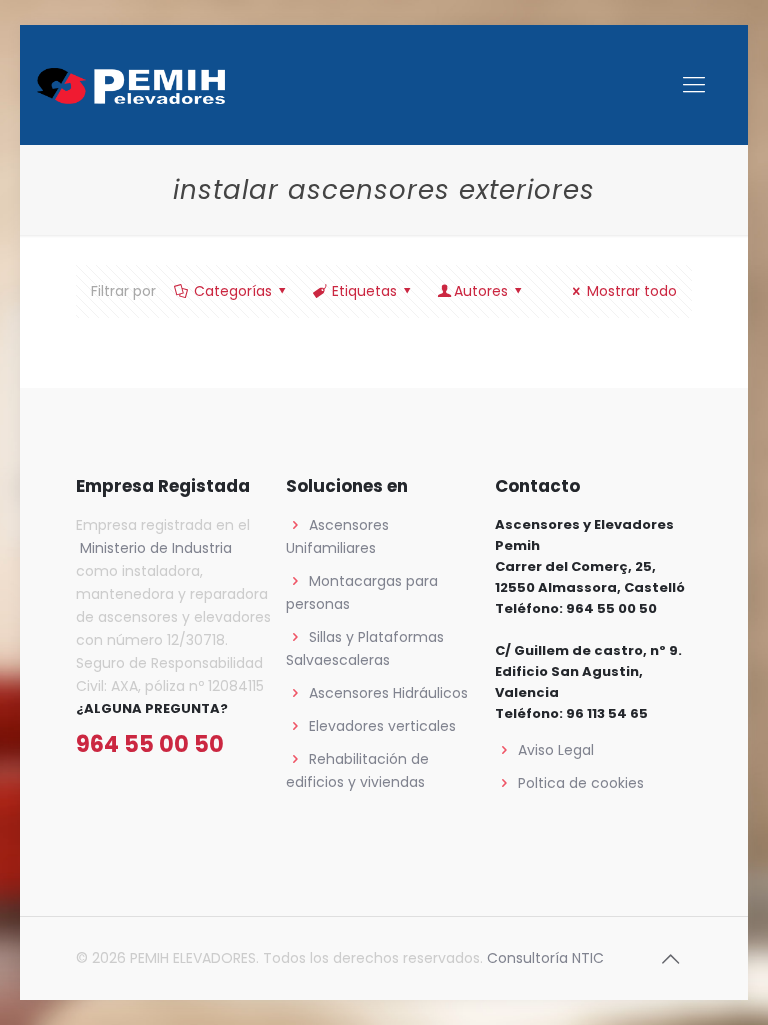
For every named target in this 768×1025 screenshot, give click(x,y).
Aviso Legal (556, 750)
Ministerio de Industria (154, 548)
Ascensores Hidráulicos (388, 693)
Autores (481, 291)
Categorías (233, 291)
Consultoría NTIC (545, 958)
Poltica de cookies (581, 783)
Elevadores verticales (382, 726)
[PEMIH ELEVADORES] (131, 85)
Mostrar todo (632, 291)
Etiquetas (364, 291)
